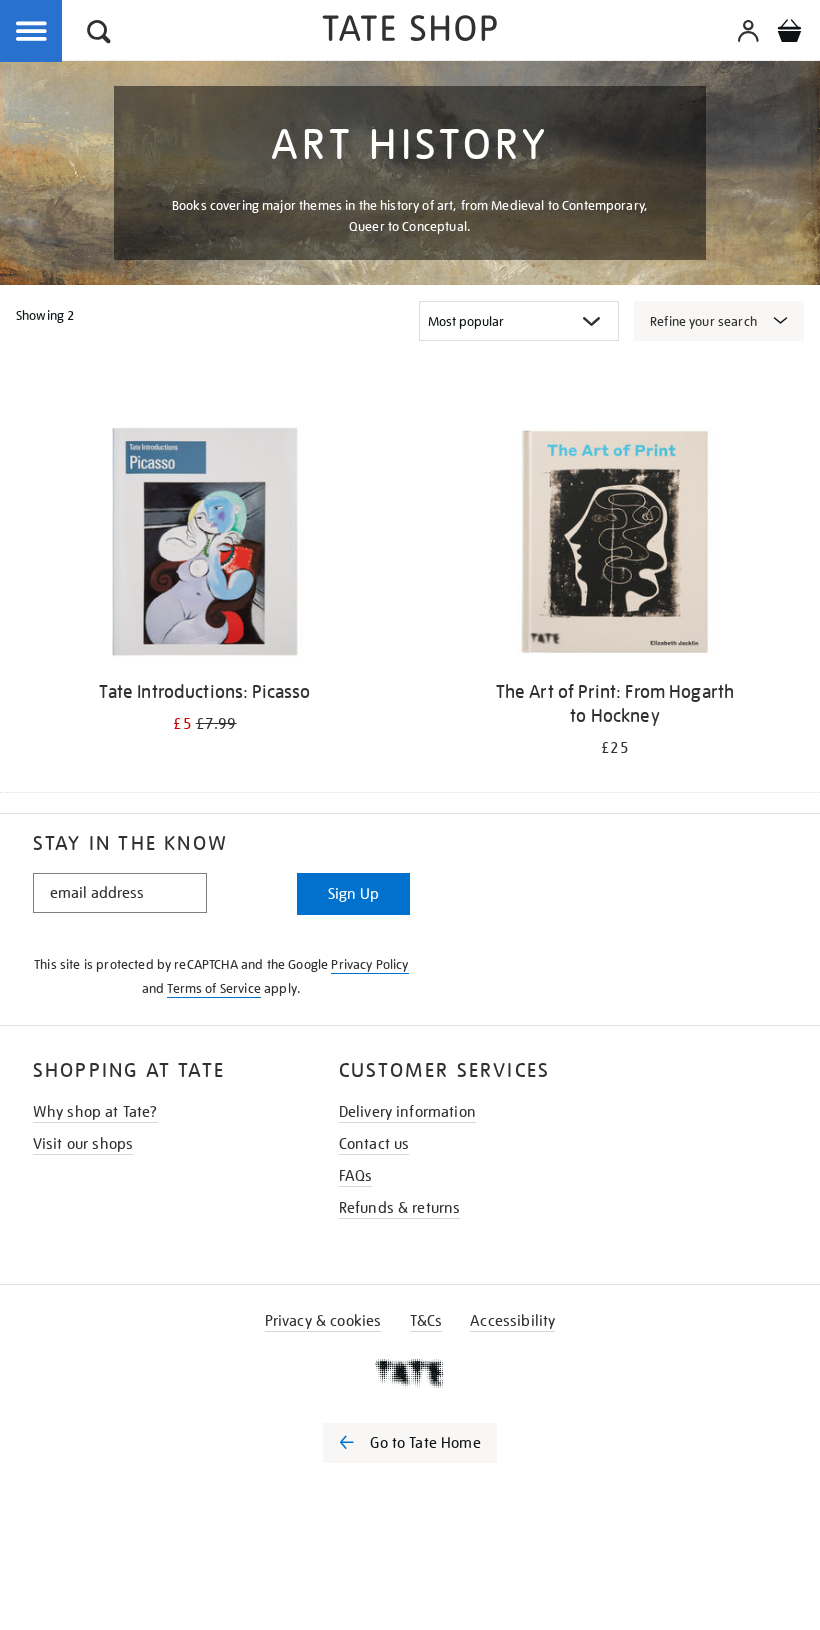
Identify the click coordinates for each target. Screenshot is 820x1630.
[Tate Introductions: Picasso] (204, 545)
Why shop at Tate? (95, 1112)
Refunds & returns (400, 1208)
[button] (99, 34)
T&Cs (426, 1321)
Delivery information (407, 1112)
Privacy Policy (369, 964)
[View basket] (789, 34)
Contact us (374, 1144)
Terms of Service (214, 988)
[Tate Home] (410, 1373)
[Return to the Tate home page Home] (410, 31)
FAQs (356, 1176)
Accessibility (512, 1321)
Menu (32, 32)
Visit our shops (83, 1144)
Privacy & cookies (323, 1321)
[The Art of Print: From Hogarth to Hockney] (614, 545)
